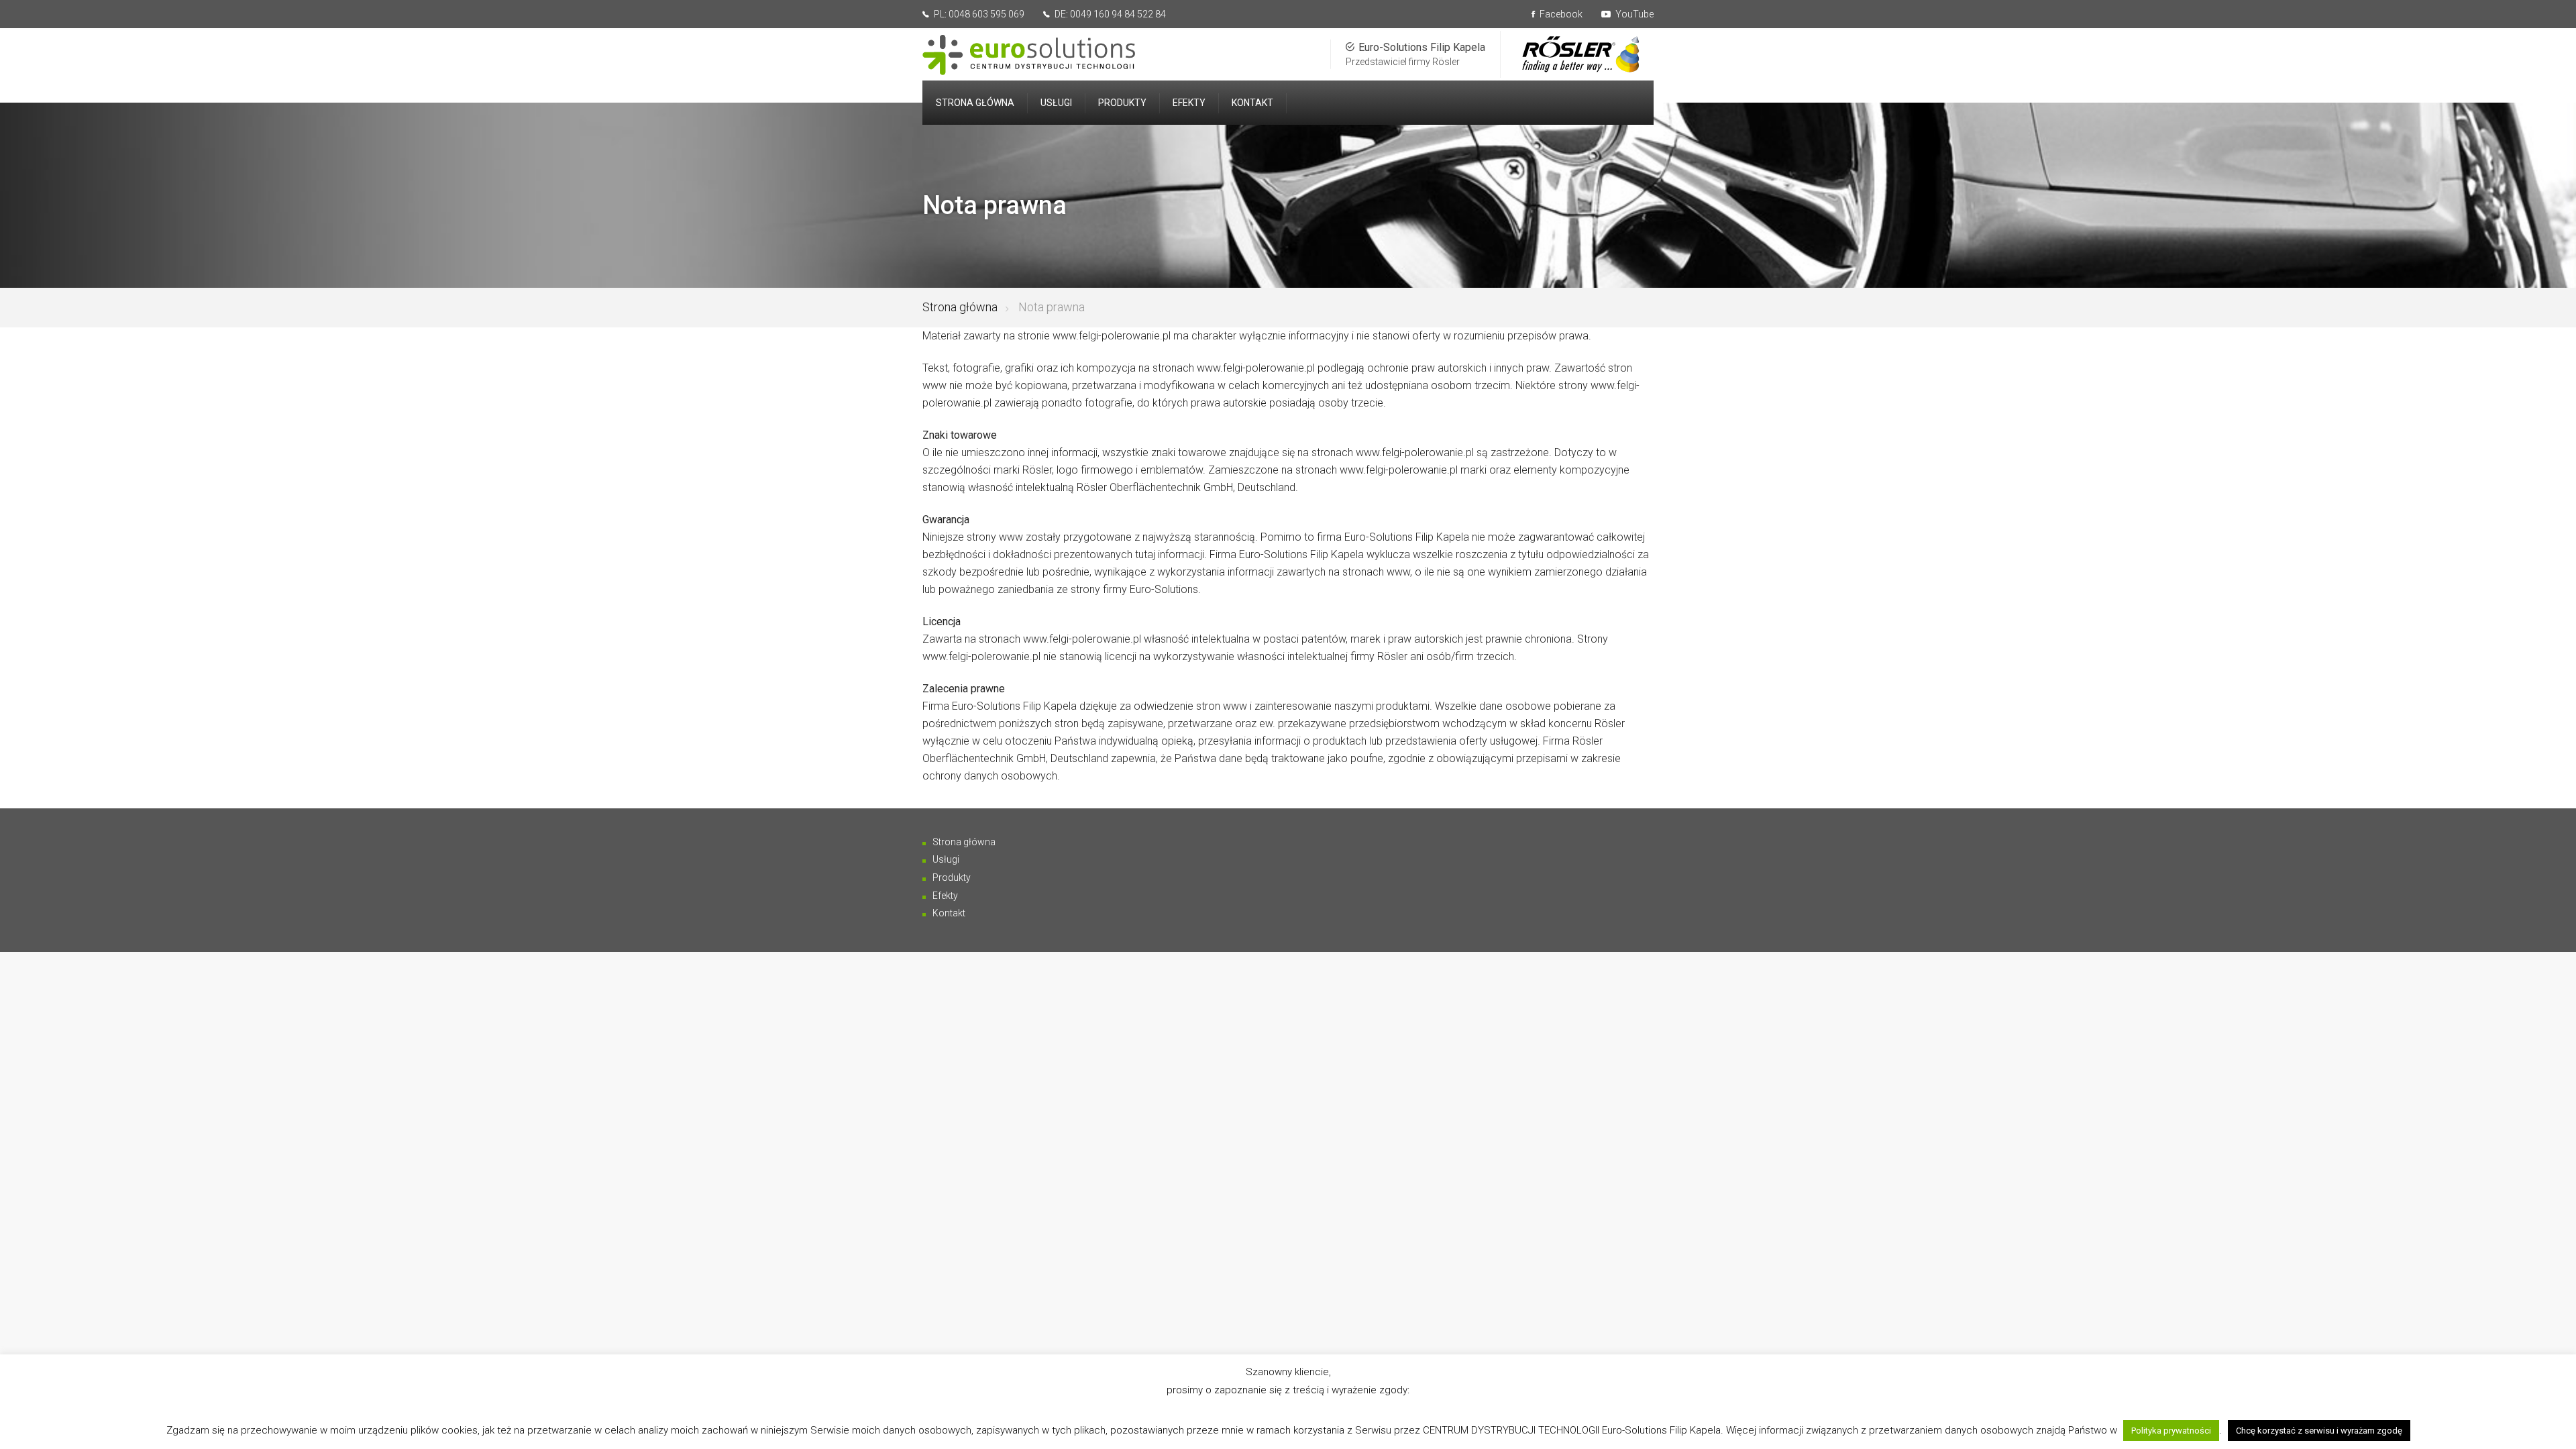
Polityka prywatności (2171, 1431)
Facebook (1560, 14)
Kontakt (949, 913)
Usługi (946, 859)
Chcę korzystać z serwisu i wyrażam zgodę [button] (2319, 1431)
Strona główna (960, 307)
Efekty (945, 896)
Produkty (952, 877)
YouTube (1633, 14)
